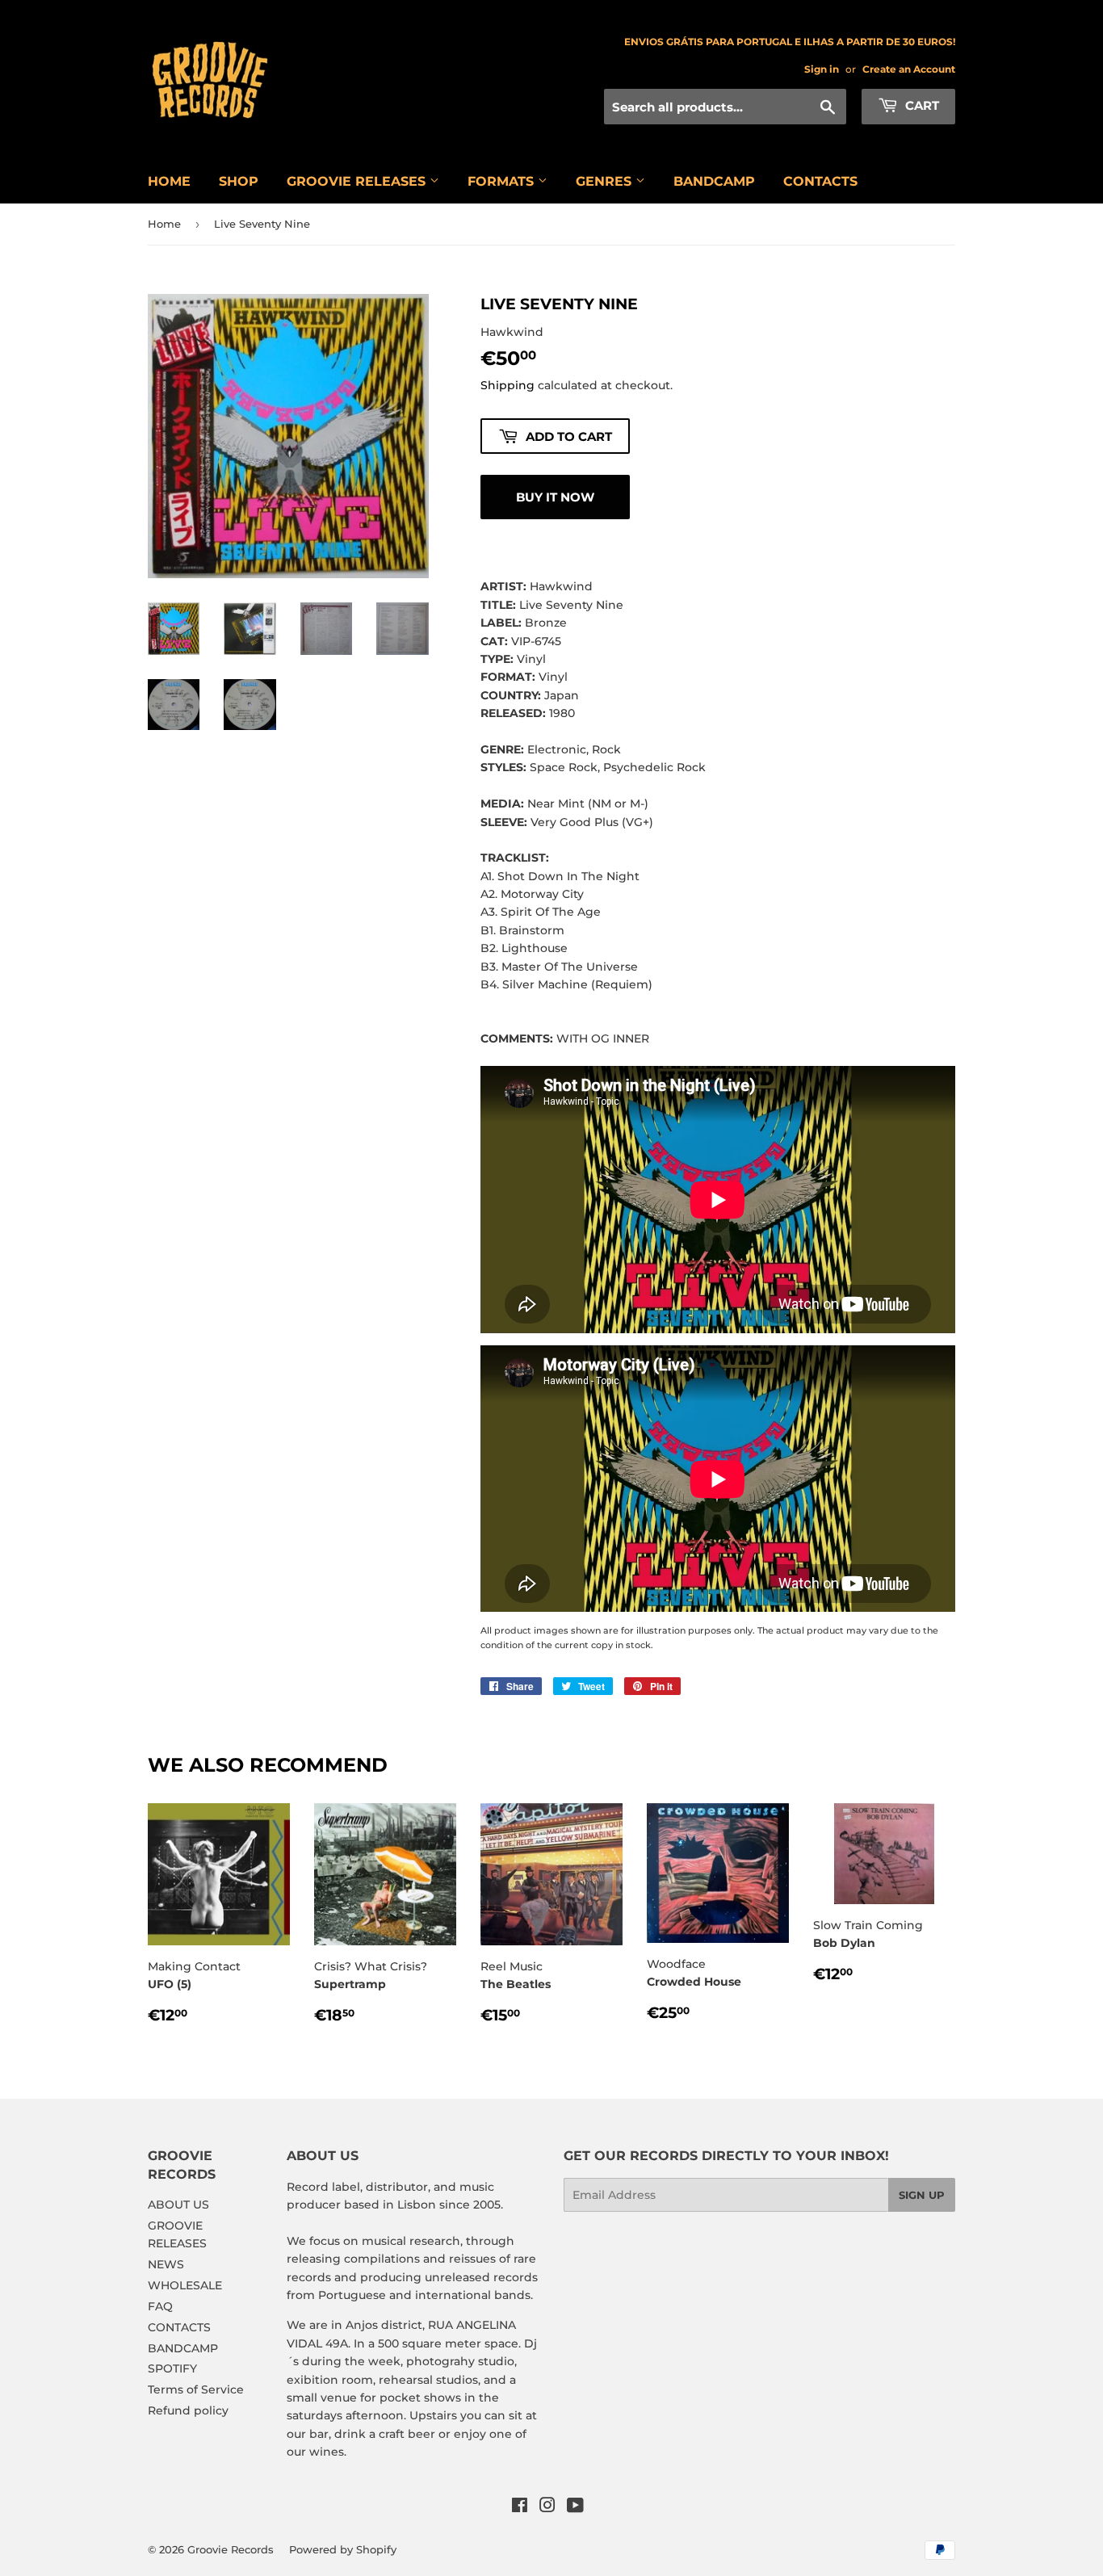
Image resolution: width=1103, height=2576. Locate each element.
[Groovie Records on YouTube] (575, 2507)
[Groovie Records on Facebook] (520, 2507)
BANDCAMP (714, 181)
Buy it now (555, 497)
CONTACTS (820, 181)
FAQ (160, 2306)
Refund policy (188, 2410)
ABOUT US (178, 2205)
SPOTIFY (172, 2368)
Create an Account (909, 69)
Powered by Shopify (343, 2549)
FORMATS (503, 181)
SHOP (239, 181)
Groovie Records (231, 2549)
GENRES (606, 181)
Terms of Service (196, 2389)
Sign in (822, 69)
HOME (169, 181)
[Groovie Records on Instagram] (547, 2507)
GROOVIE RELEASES (358, 181)
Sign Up (922, 2195)
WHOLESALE (185, 2285)
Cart (921, 105)
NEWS (166, 2264)
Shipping (507, 385)
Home (164, 224)
